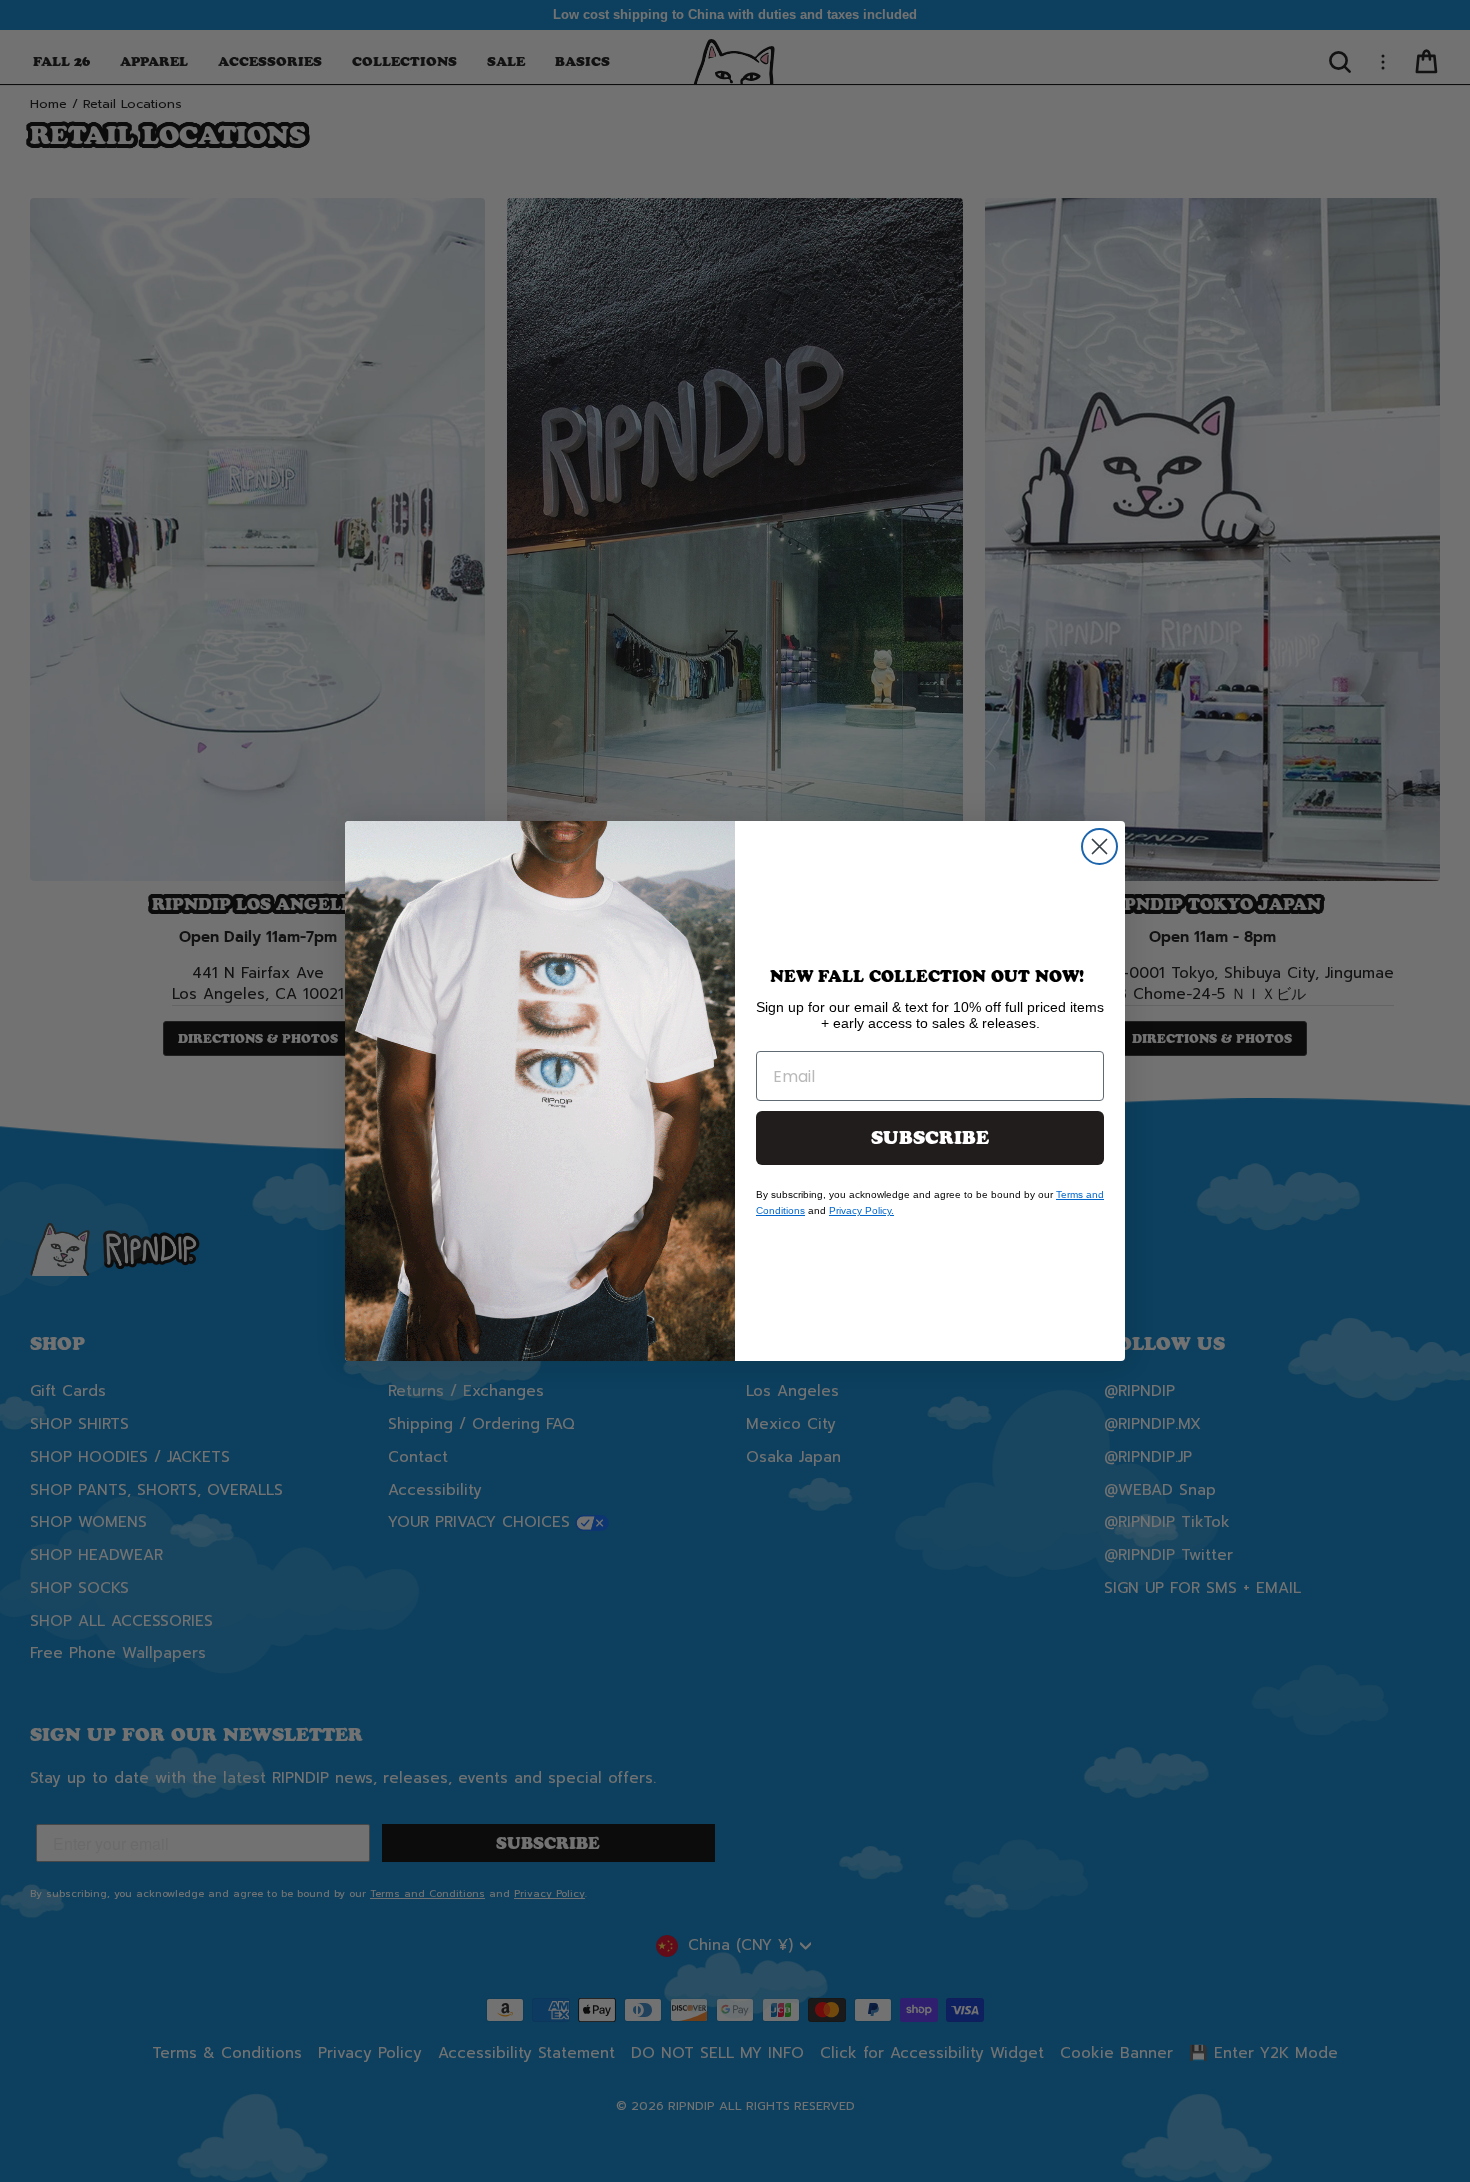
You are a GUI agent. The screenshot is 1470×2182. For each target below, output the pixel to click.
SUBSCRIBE (930, 1138)
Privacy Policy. (861, 1210)
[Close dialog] (1099, 846)
